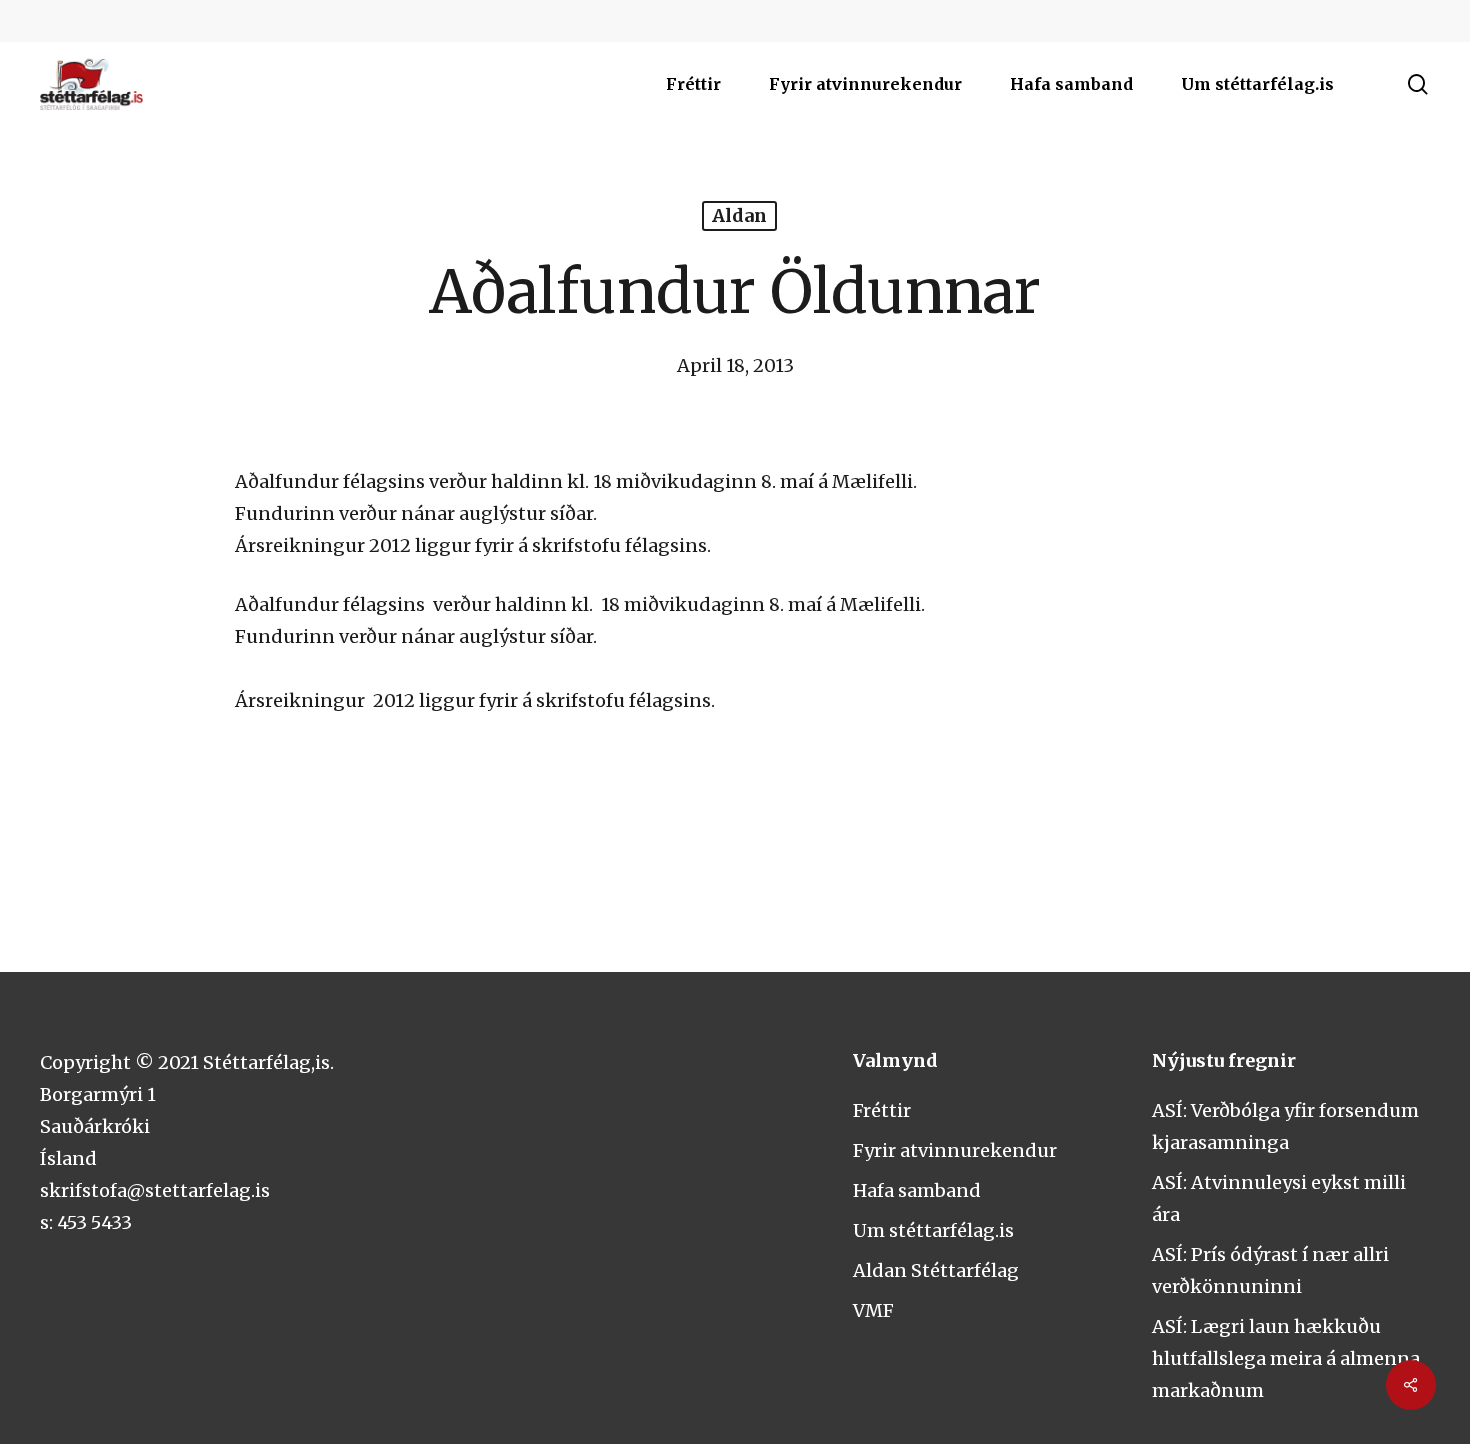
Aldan (739, 215)
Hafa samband (917, 1190)
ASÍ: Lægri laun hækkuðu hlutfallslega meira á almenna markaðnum (1286, 1358)
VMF (873, 1310)
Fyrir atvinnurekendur (955, 1150)
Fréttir (882, 1110)
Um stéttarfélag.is (933, 1230)
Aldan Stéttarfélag (936, 1270)
